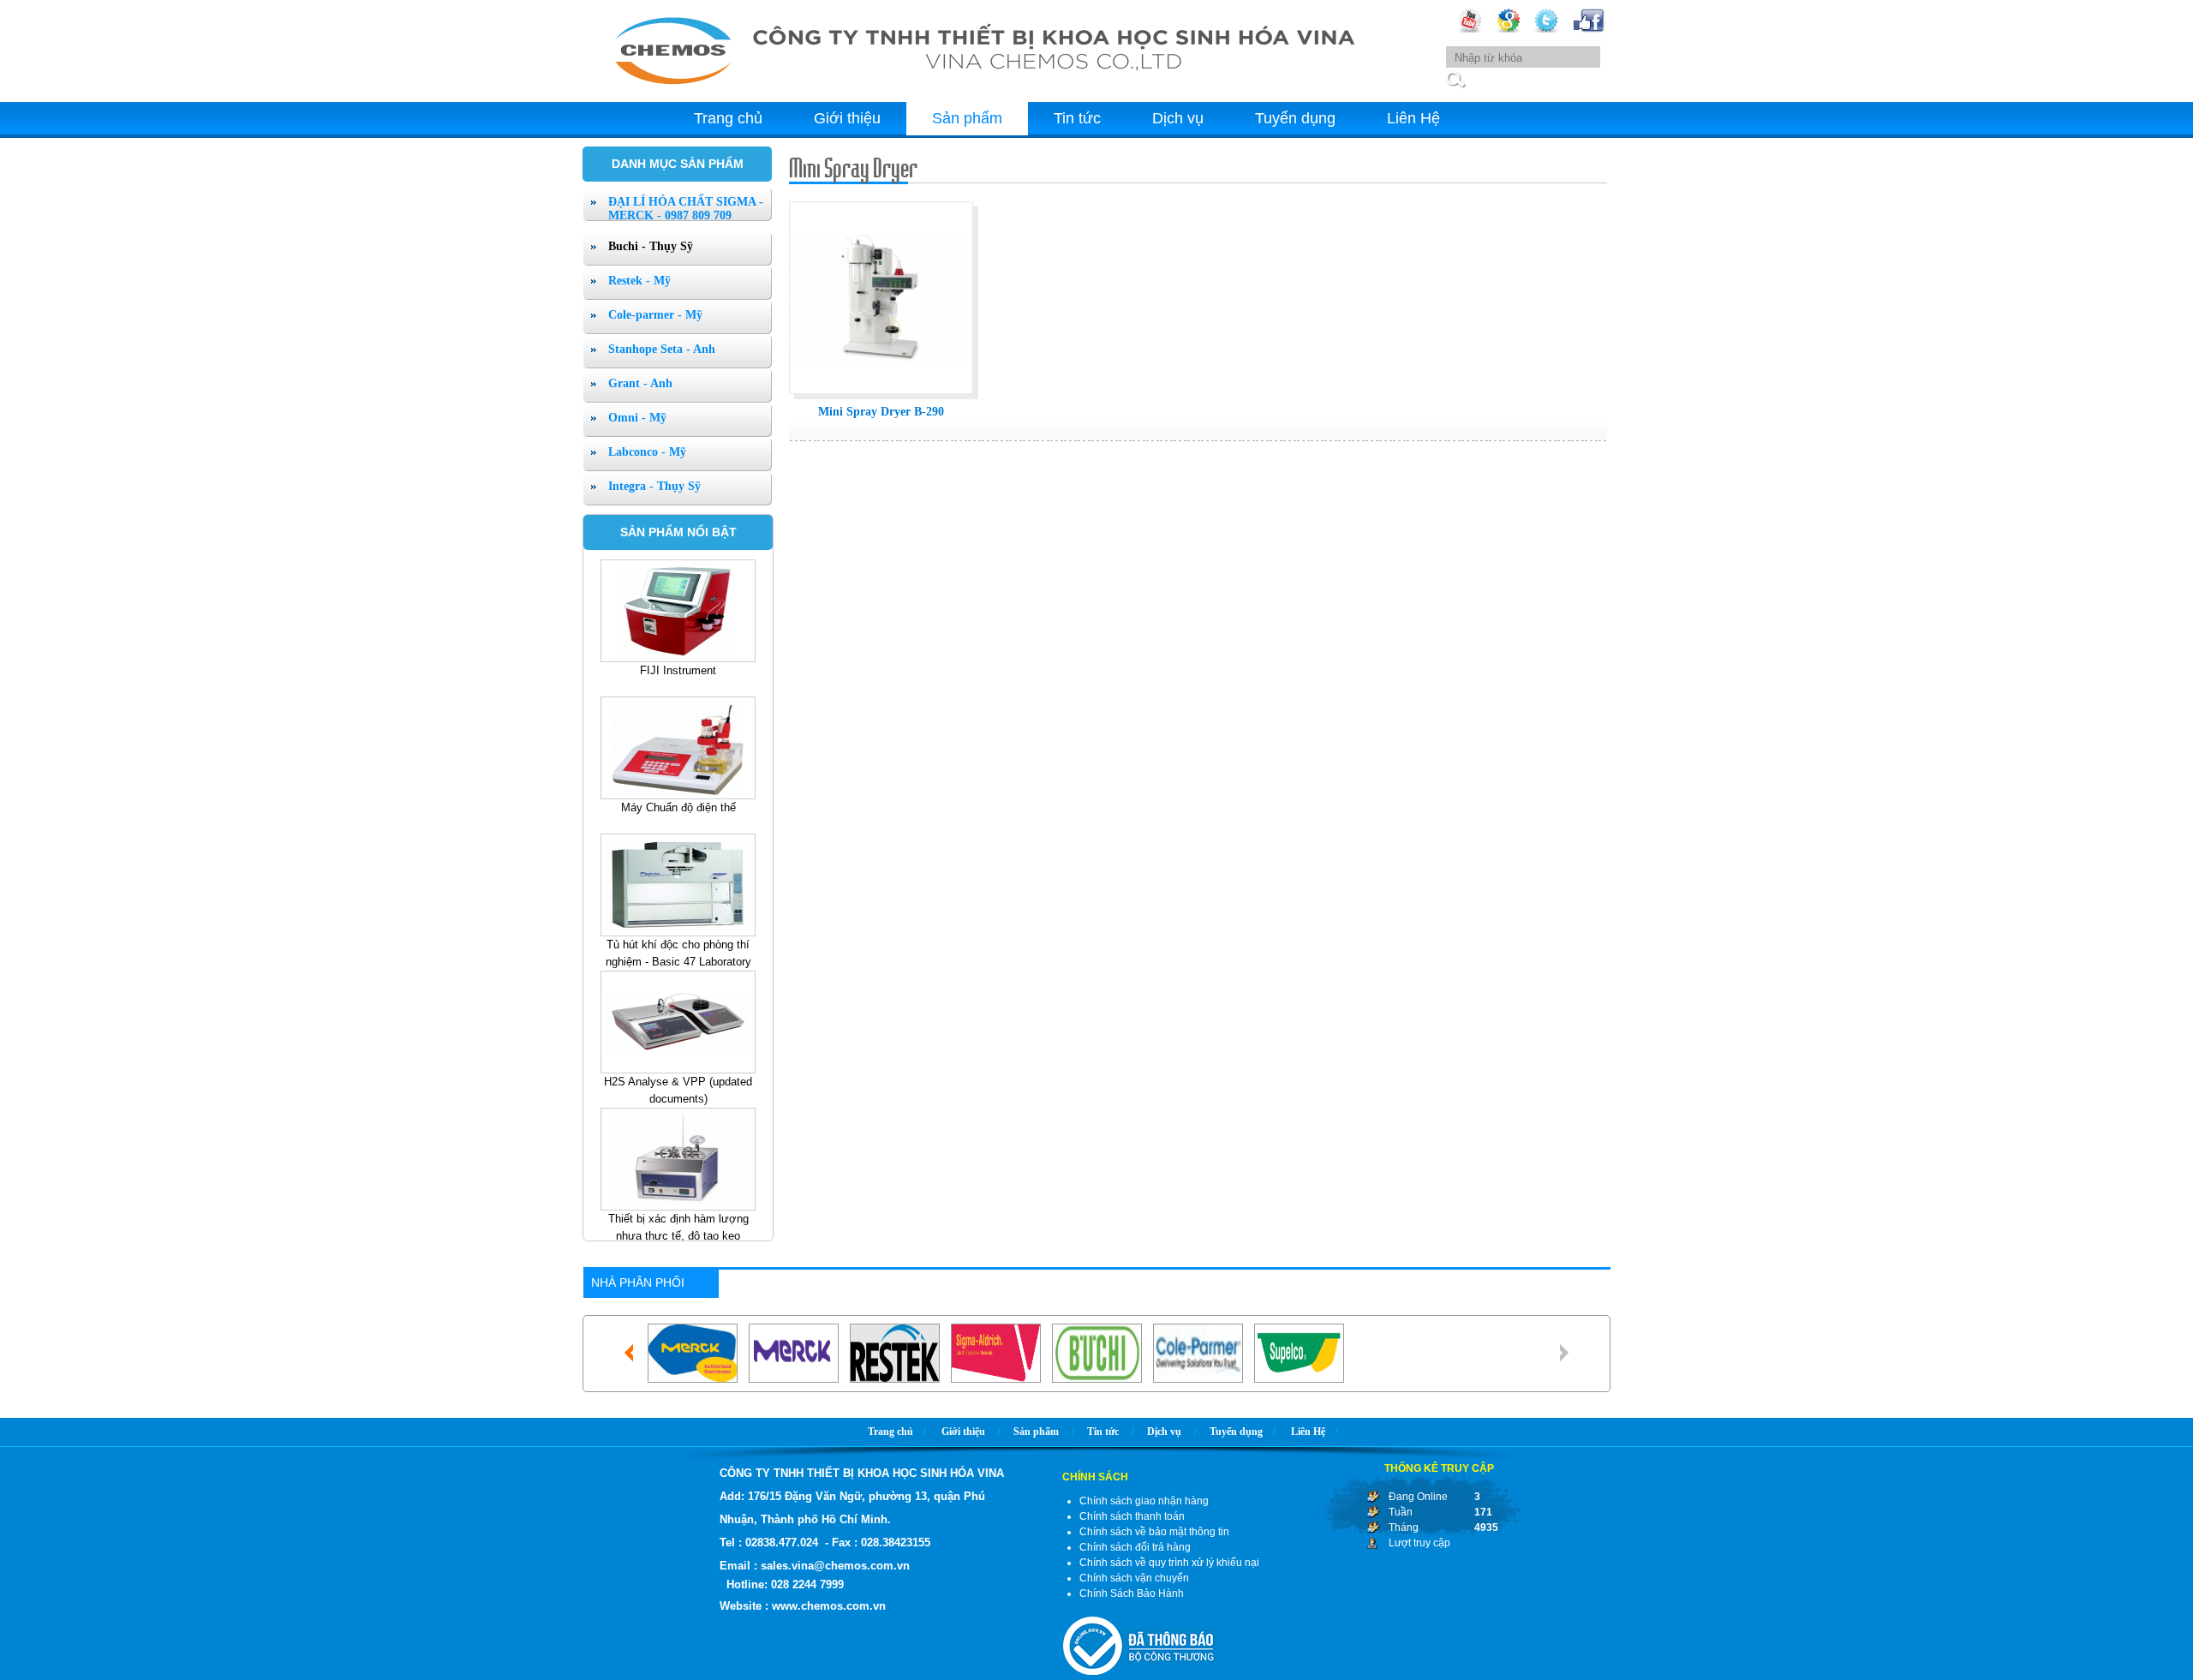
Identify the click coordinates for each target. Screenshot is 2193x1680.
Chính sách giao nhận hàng (1144, 1501)
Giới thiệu (847, 118)
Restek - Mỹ (639, 281)
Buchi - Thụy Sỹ (651, 246)
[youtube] (1470, 29)
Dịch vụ (1178, 118)
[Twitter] (1546, 29)
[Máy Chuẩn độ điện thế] (678, 1025)
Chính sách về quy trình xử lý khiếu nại (1169, 1563)
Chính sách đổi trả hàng (1135, 1547)
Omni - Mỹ (637, 418)
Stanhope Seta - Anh (662, 349)
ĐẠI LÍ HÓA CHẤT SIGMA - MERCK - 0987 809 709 (686, 209)
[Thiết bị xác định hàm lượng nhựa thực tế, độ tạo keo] (678, 751)
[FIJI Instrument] (678, 888)
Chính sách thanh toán (1132, 1516)
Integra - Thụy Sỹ (654, 486)
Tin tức (1077, 118)
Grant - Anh (640, 383)
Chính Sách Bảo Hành (1132, 1593)
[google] (1508, 29)
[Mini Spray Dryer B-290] (881, 395)
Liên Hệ (1413, 118)
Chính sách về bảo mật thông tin (1154, 1532)
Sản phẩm (967, 118)
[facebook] (1589, 29)
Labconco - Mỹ (647, 452)
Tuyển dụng (1295, 118)
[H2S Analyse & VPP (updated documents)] (678, 614)
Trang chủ (728, 118)
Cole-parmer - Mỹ (655, 315)
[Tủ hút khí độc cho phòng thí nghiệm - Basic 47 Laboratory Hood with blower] (678, 1163)
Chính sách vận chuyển (1134, 1578)
